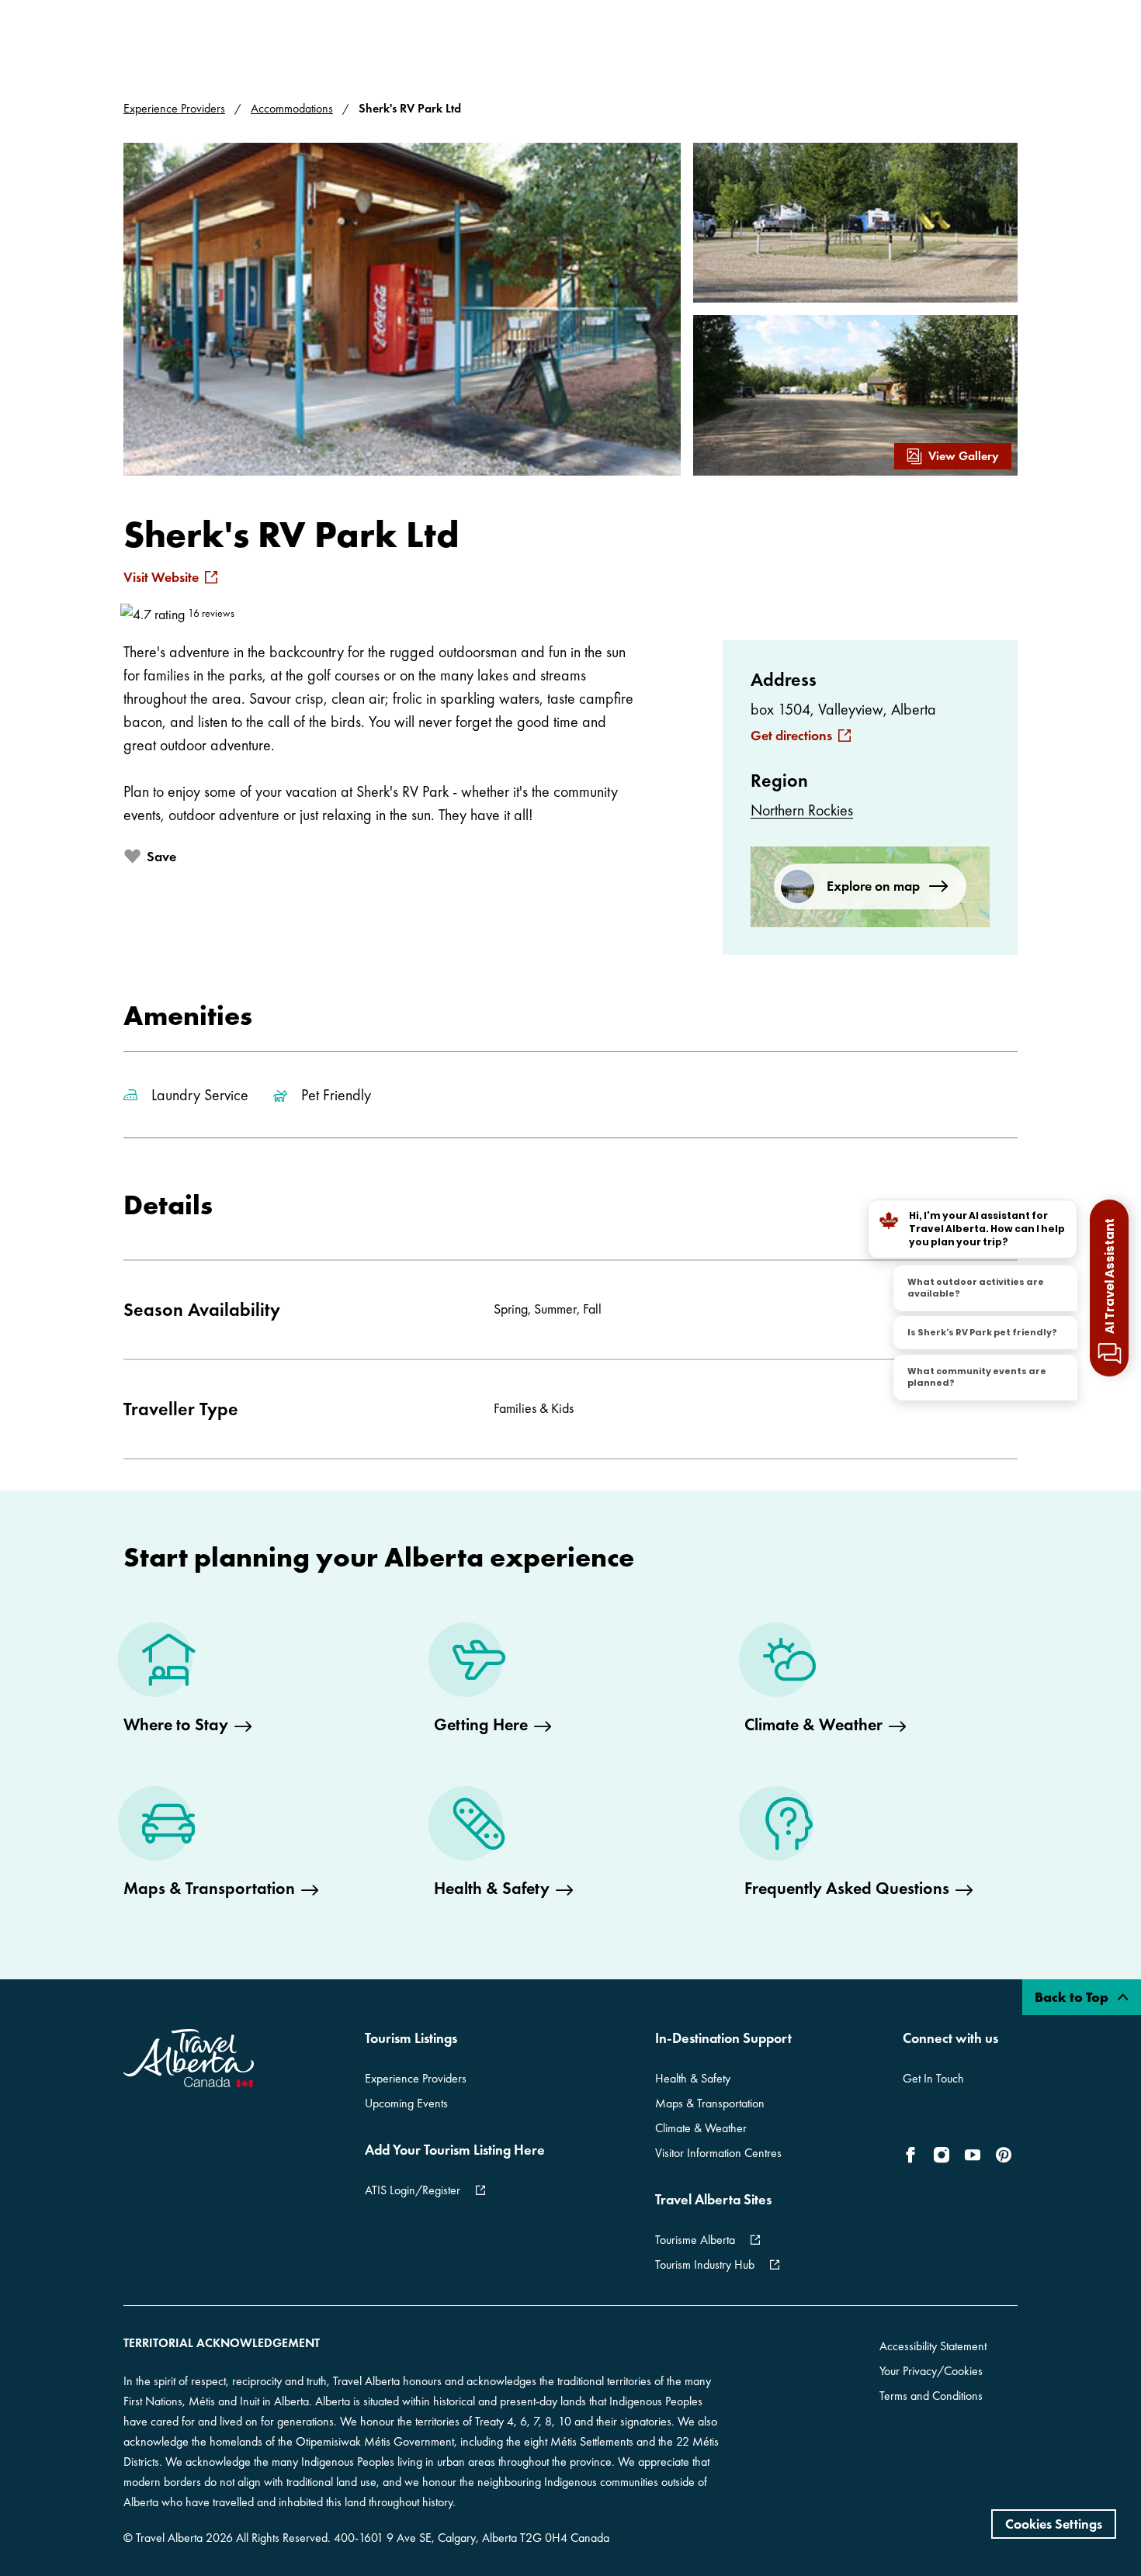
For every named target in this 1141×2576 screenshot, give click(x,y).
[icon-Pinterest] (1004, 2155)
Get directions (791, 736)
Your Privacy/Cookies (931, 2371)
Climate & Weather (701, 2128)
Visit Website (161, 577)
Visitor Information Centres (718, 2153)
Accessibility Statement (933, 2346)
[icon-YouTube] (973, 2155)
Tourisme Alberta (695, 2240)
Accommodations (292, 108)
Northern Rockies (802, 810)
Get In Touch (933, 2078)
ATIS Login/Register (413, 2190)
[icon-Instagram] (942, 2155)
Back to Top (1073, 1997)
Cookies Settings (1054, 2524)
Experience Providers (174, 108)
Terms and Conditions (931, 2396)
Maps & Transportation (710, 2103)
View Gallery (964, 456)
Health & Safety (693, 2078)
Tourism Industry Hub (705, 2264)
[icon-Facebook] (914, 2155)
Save (161, 856)
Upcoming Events (406, 2103)
